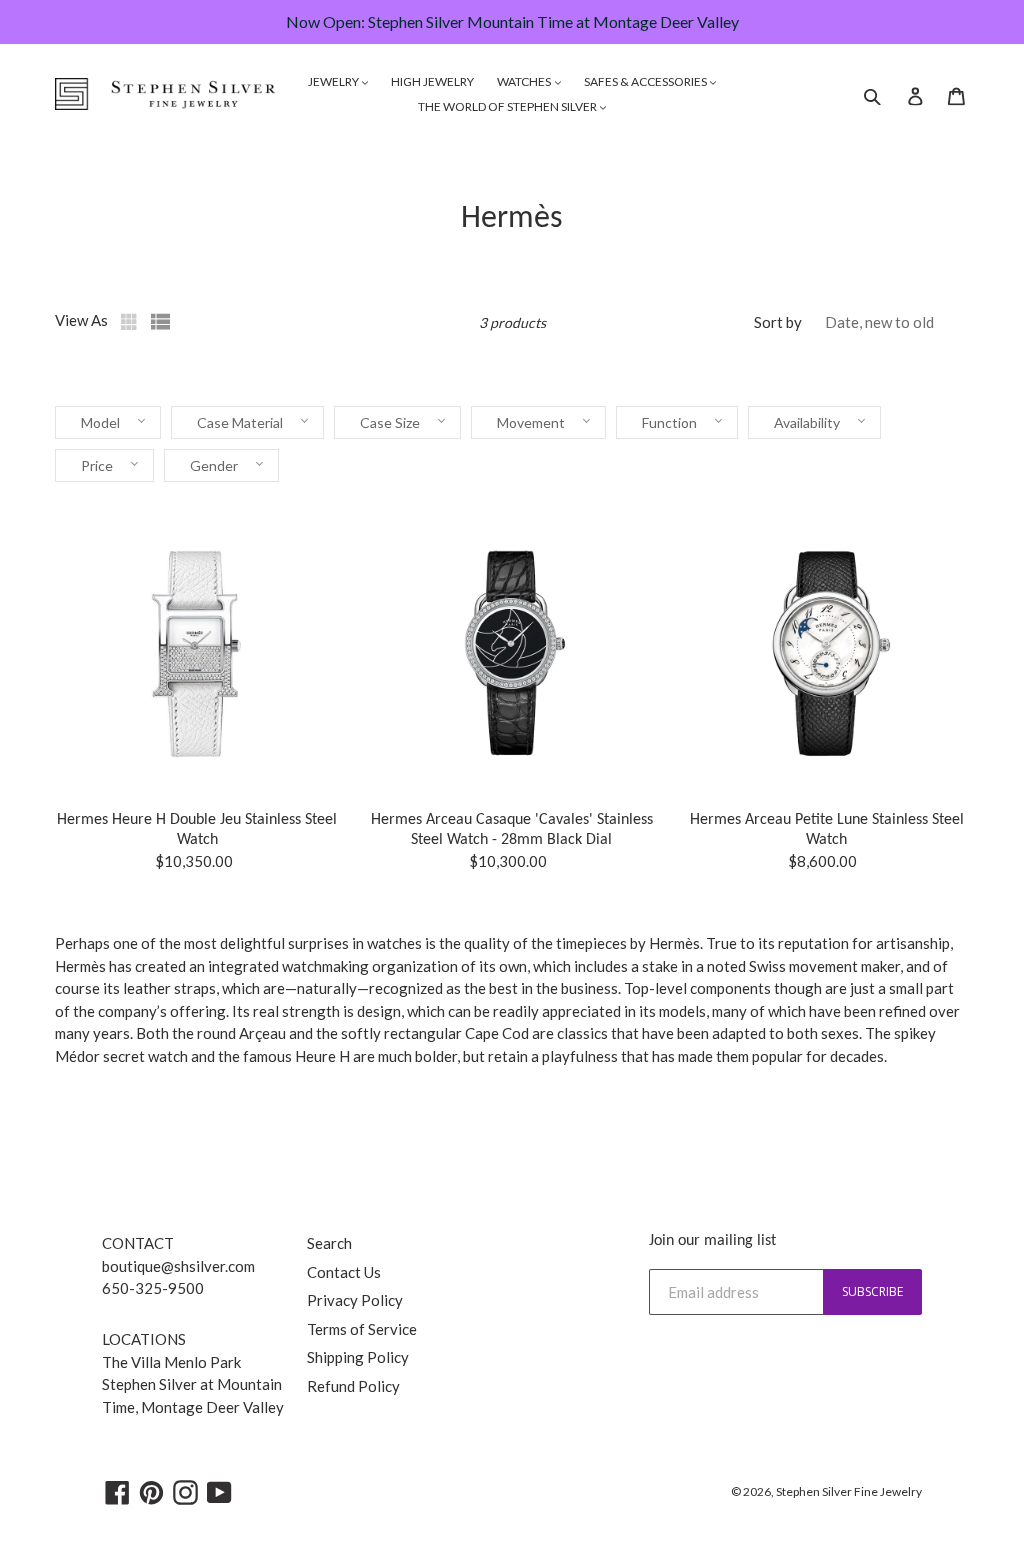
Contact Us (344, 1272)
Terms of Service (362, 1329)
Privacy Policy (355, 1300)
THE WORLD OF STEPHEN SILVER (508, 106)
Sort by (778, 322)
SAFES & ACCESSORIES (646, 81)
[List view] (161, 322)
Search (329, 1243)
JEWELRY (334, 81)
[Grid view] (131, 322)
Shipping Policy (358, 1357)
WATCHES (525, 81)
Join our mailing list (712, 1241)
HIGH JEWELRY (432, 81)
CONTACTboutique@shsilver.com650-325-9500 (178, 1265)
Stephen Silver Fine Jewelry (849, 1491)
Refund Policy (353, 1386)
